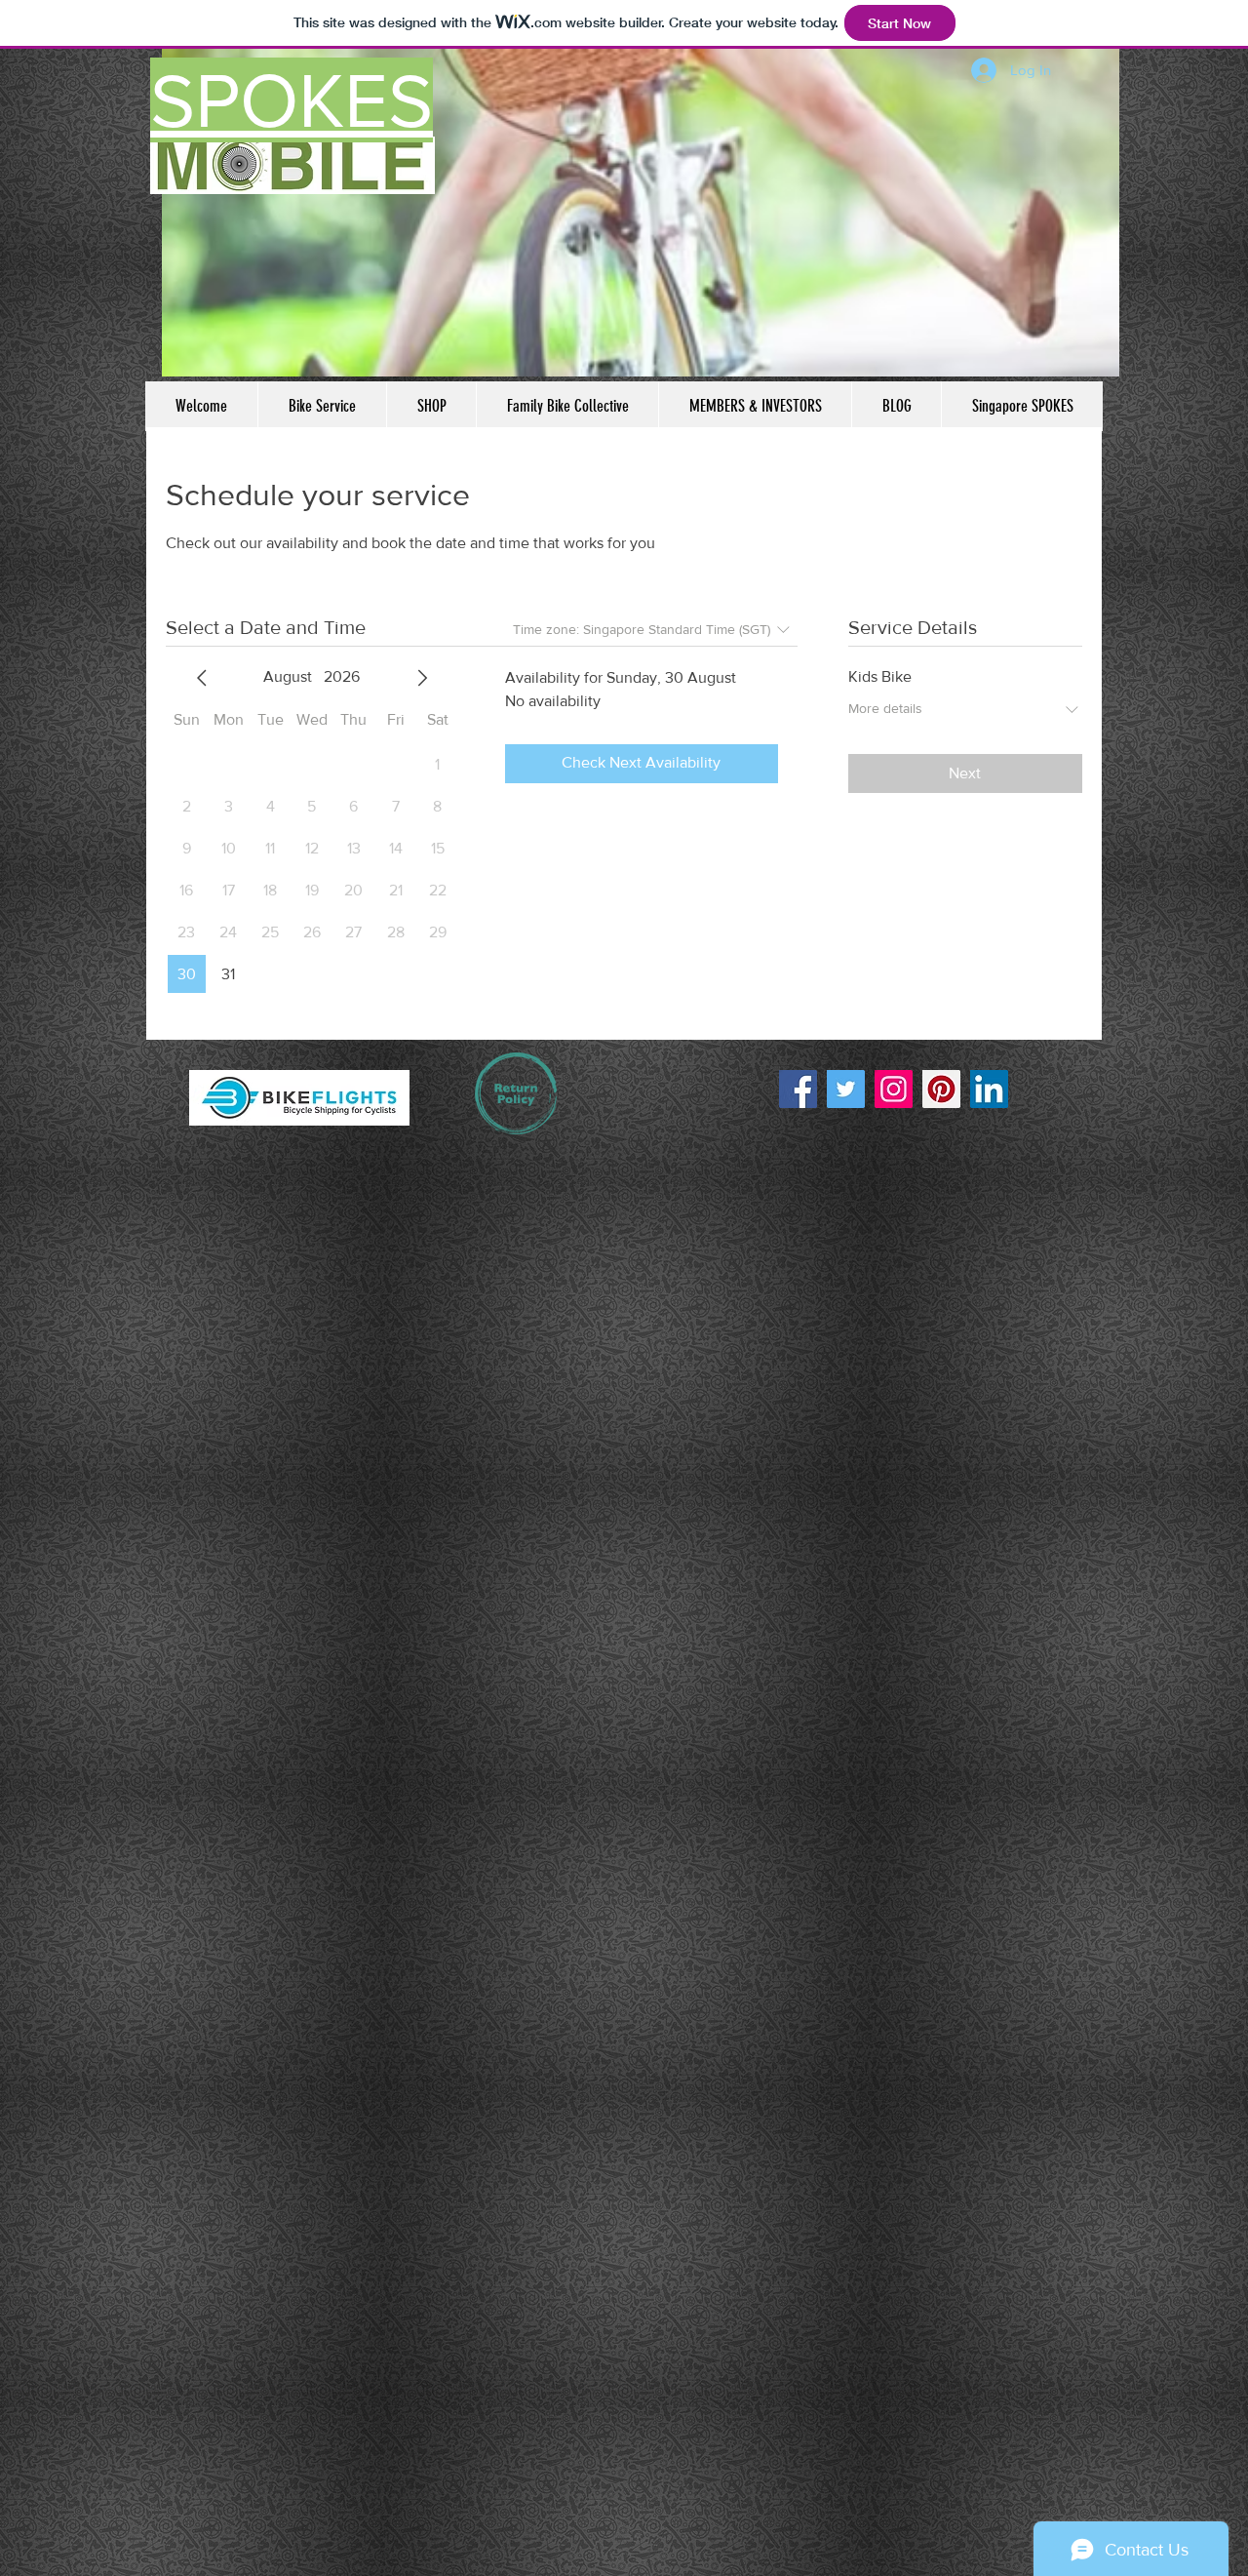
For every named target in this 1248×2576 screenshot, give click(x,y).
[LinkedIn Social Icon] (989, 1089)
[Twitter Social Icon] (846, 1089)
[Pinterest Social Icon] (941, 1089)
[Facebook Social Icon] (798, 1089)
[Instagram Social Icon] (894, 1089)
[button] (299, 1098)
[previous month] (202, 678)
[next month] (422, 678)
